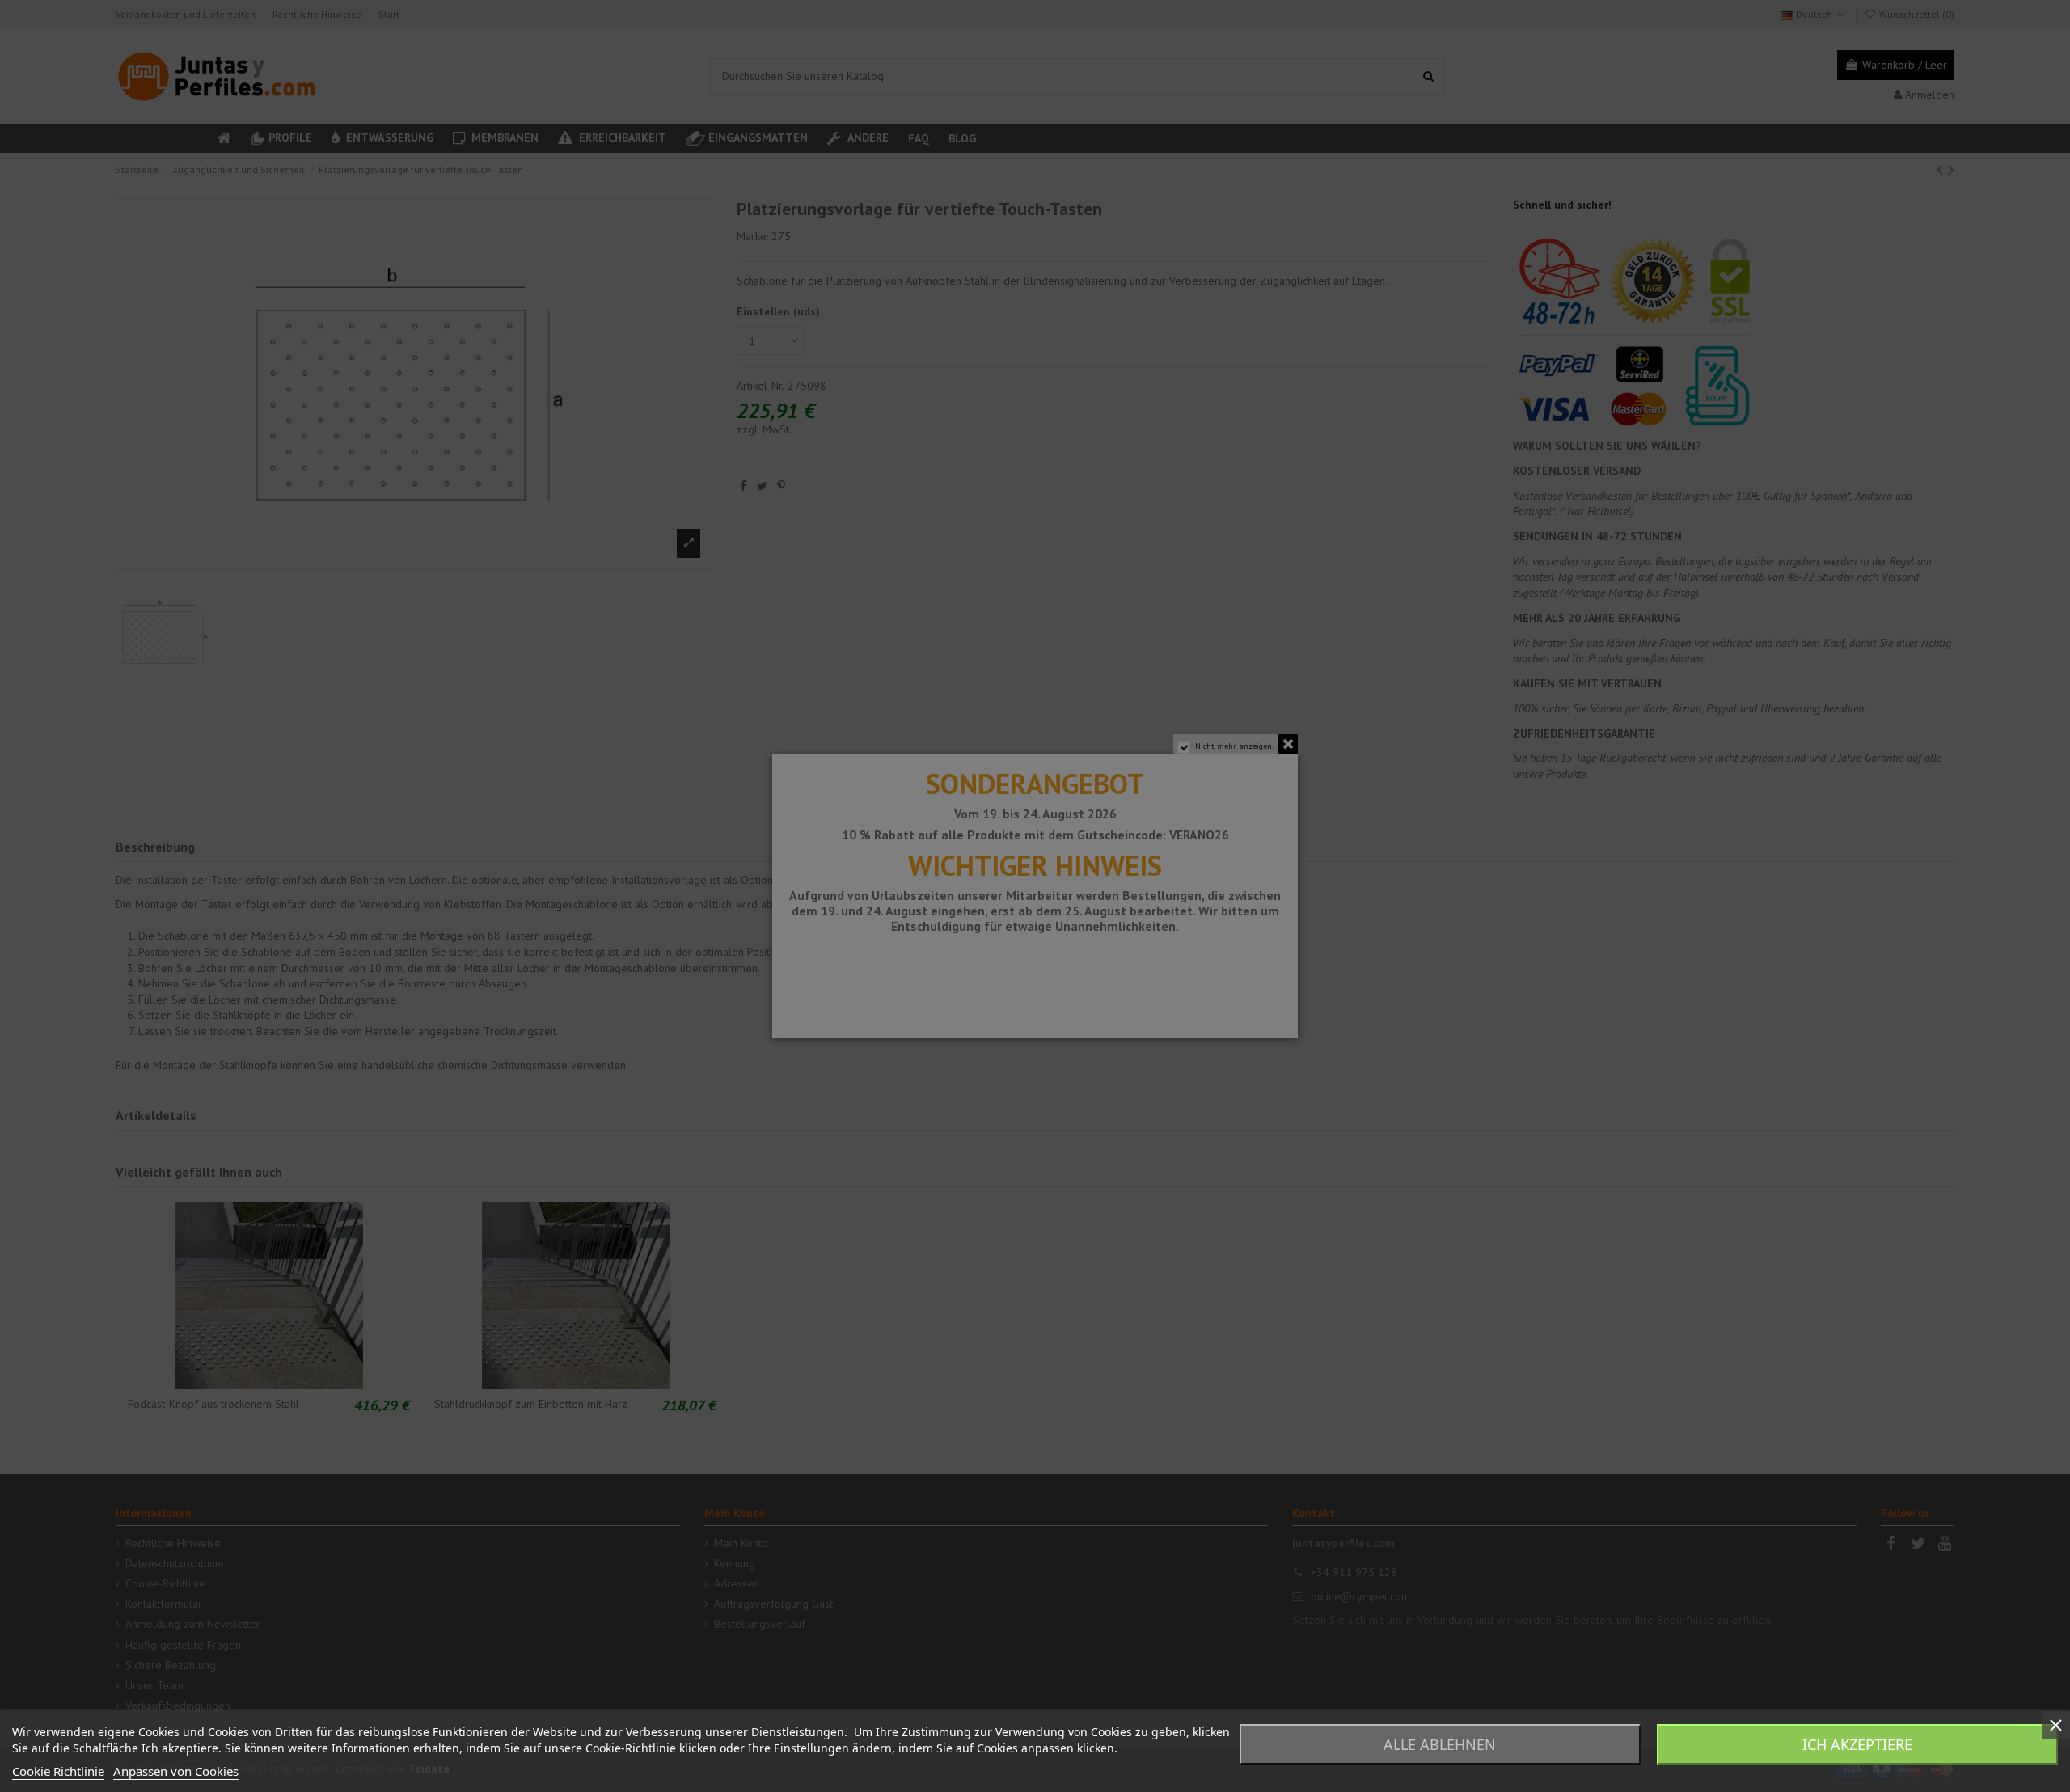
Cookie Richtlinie (58, 1771)
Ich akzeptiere (1857, 1744)
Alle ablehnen (1440, 1744)
